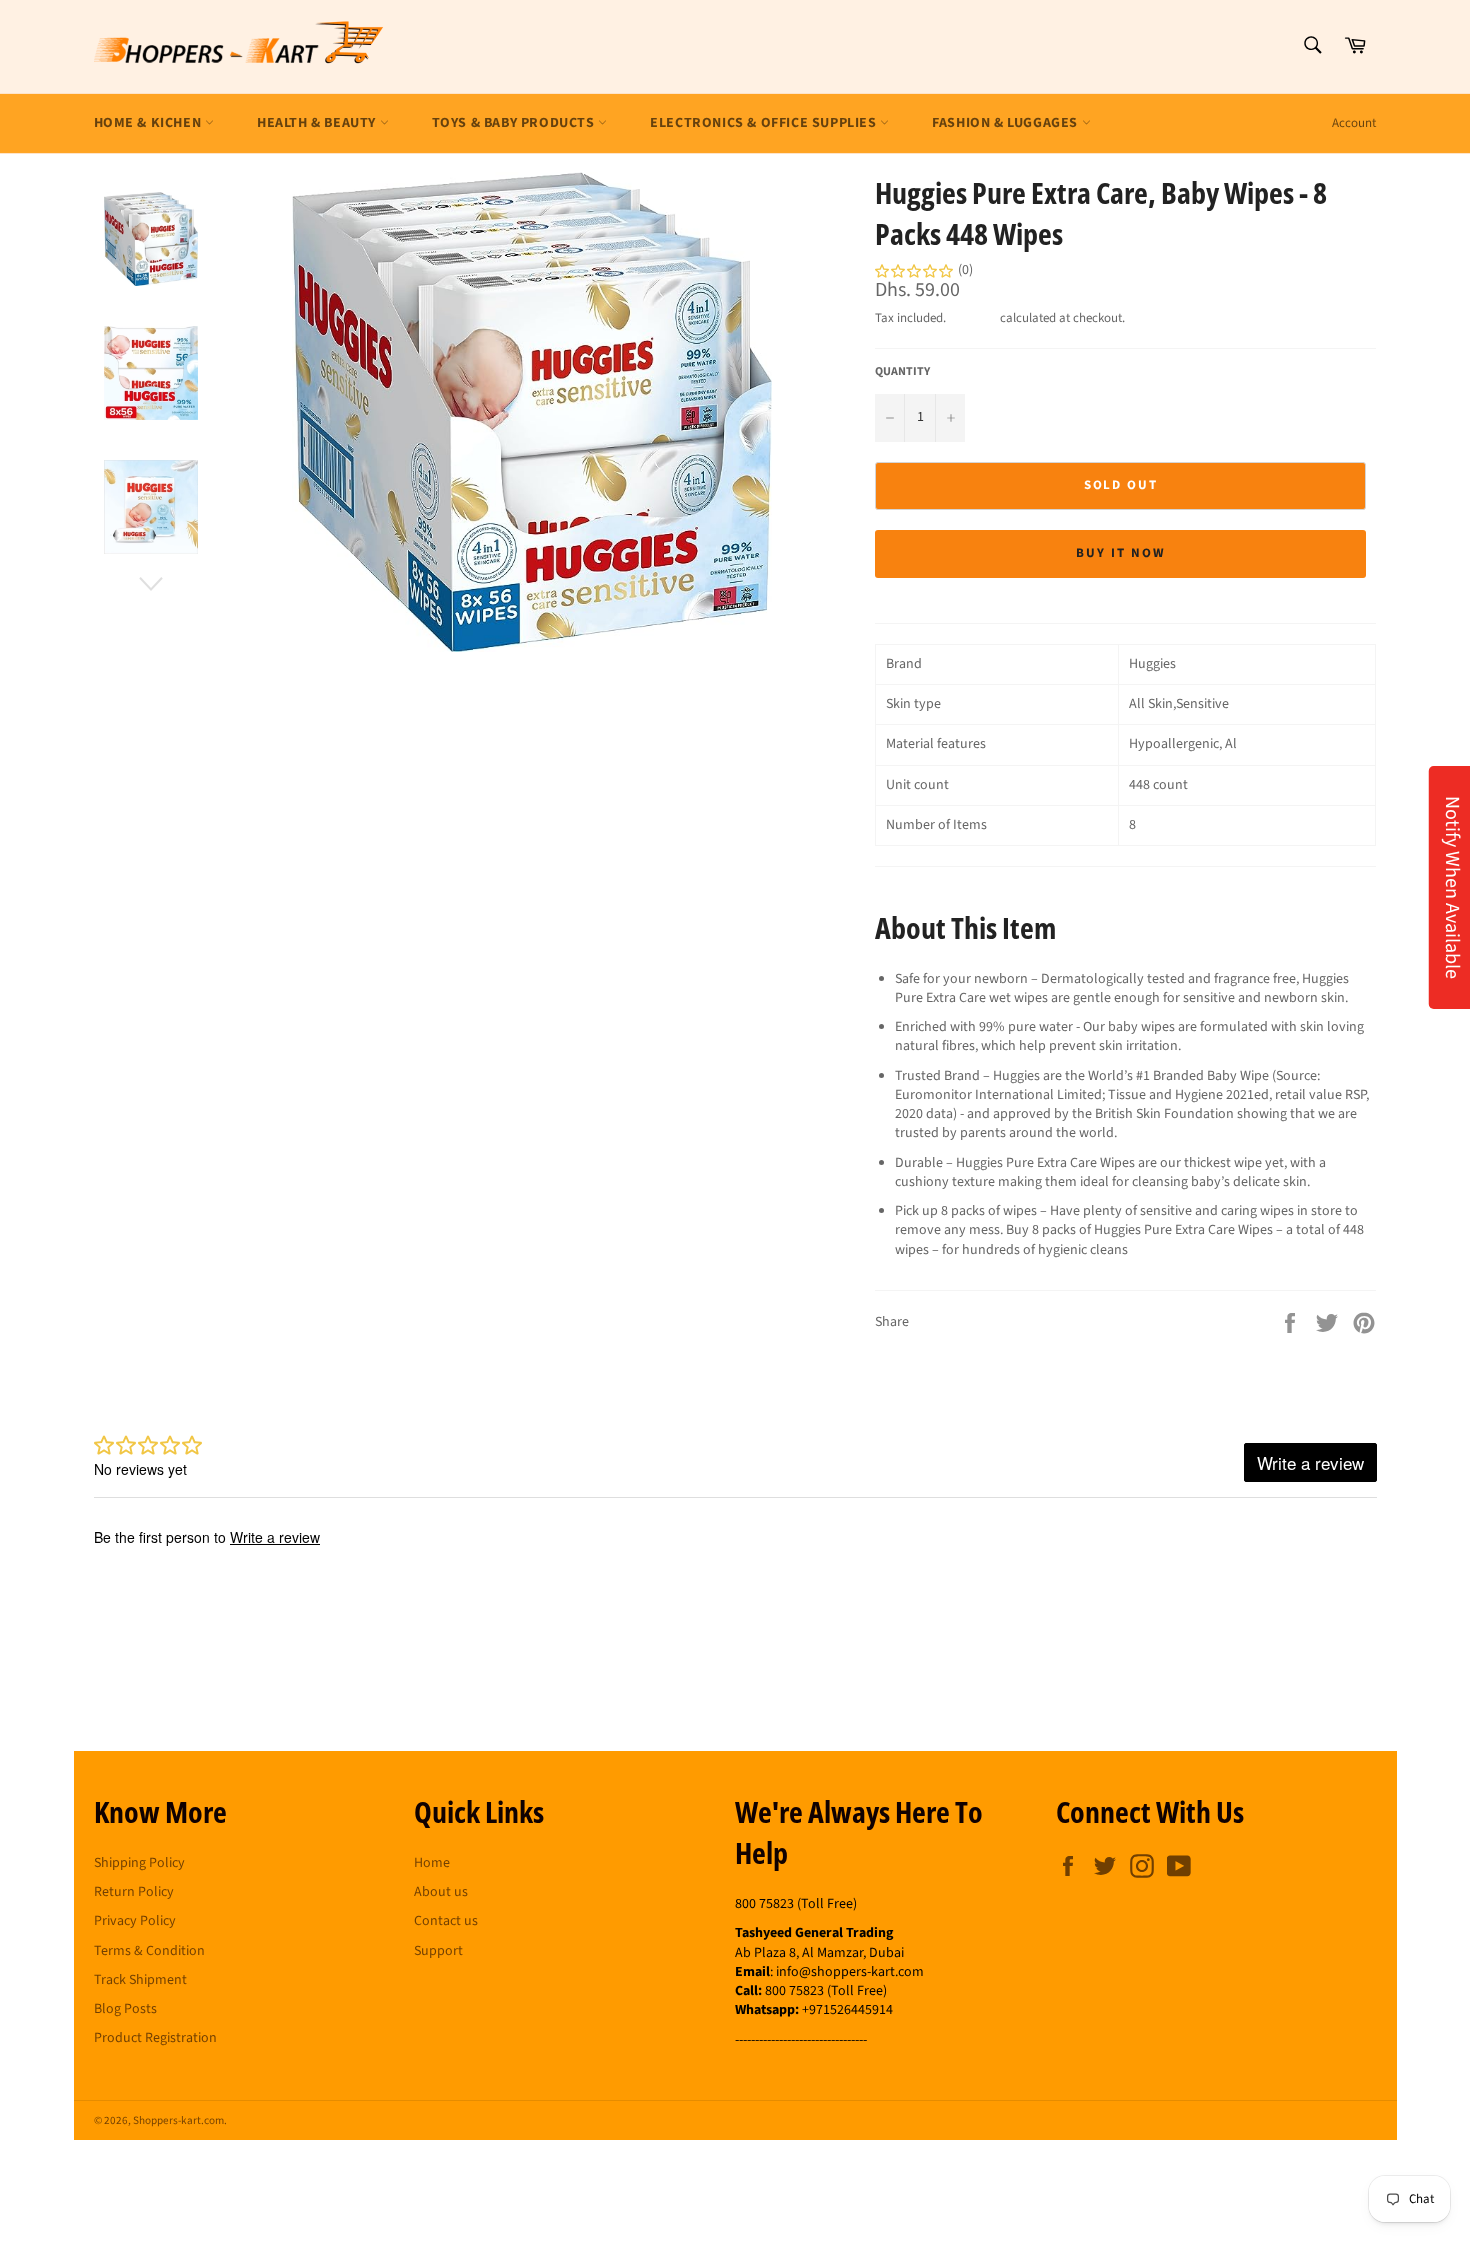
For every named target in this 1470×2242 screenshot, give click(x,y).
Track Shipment (140, 1980)
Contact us (446, 1921)
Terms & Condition (149, 1951)
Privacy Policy (135, 1921)
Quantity (902, 372)
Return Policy (134, 1892)
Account (1354, 123)
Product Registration (155, 2038)
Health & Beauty (318, 123)
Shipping (973, 318)
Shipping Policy (139, 1863)
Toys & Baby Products (515, 123)
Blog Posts (125, 2009)
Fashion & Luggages (1006, 123)
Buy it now (1121, 553)
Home (432, 1863)
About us (441, 1892)
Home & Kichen (149, 123)
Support (438, 1951)
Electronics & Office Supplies (765, 123)
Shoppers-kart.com (178, 2120)
